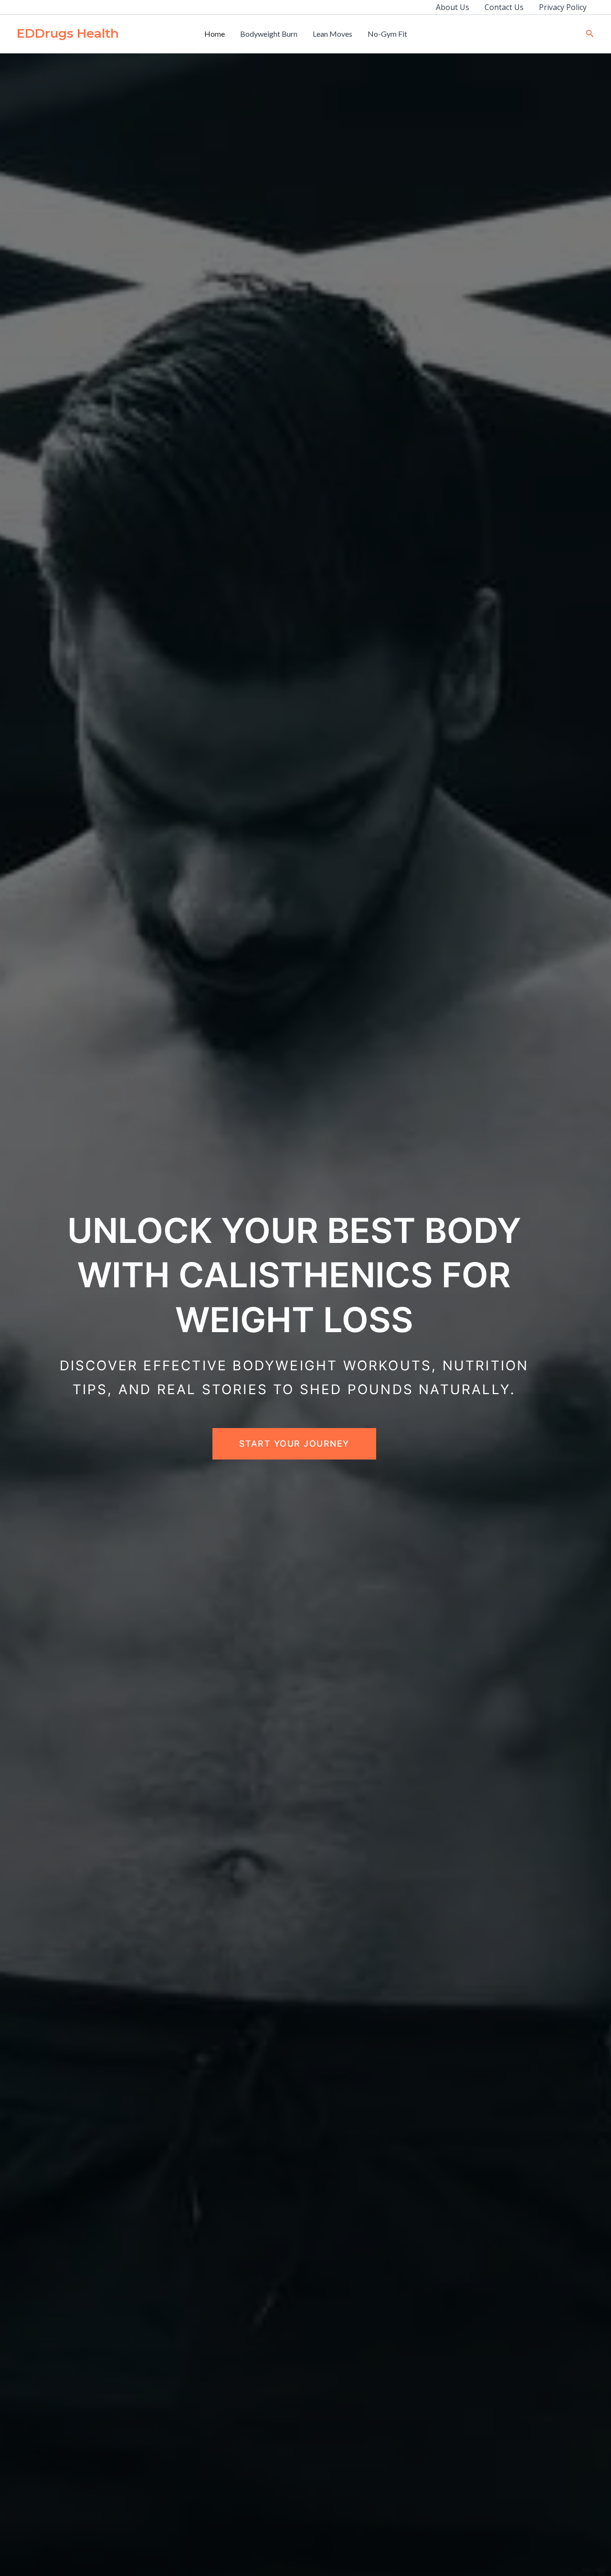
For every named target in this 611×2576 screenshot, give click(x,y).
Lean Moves (332, 34)
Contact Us (504, 7)
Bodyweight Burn (269, 34)
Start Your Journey (294, 1444)
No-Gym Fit (387, 34)
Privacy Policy (563, 7)
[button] (590, 34)
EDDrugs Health (68, 33)
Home (215, 34)
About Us (453, 7)
